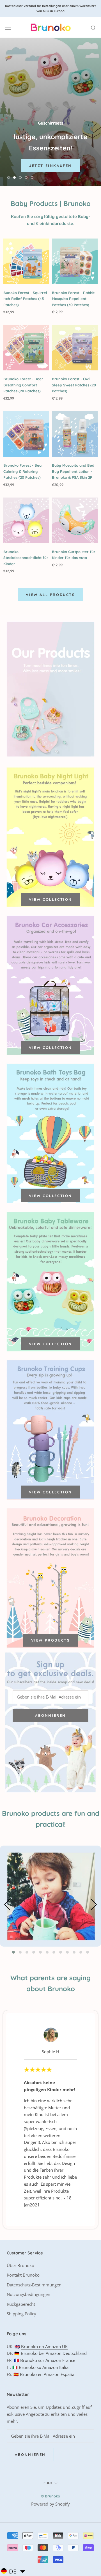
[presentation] (8, 1906)
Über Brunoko (20, 2265)
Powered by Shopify (50, 2504)
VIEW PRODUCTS (51, 1640)
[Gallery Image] (50, 1896)
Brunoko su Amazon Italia (44, 2367)
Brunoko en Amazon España (47, 2374)
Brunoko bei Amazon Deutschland (54, 2353)
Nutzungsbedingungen (28, 2294)
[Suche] (93, 27)
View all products (50, 595)
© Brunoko (50, 2496)
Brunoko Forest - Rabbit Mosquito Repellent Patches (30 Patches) (73, 299)
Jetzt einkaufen (50, 168)
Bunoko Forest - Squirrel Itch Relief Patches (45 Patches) (25, 299)
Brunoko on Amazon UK (44, 2346)
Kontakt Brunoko (23, 2275)
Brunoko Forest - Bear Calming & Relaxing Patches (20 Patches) (23, 471)
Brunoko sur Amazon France (48, 2360)
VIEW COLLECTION (50, 899)
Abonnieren (50, 1715)
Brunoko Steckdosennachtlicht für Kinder (26, 558)
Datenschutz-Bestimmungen (34, 2285)
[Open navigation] (8, 27)
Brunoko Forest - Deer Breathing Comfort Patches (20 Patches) (23, 385)
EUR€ (48, 2483)
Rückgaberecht (21, 2304)
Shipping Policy (21, 2314)
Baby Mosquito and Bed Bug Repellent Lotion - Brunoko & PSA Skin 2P (73, 471)
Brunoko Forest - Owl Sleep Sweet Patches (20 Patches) (74, 385)
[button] (13, 1952)
